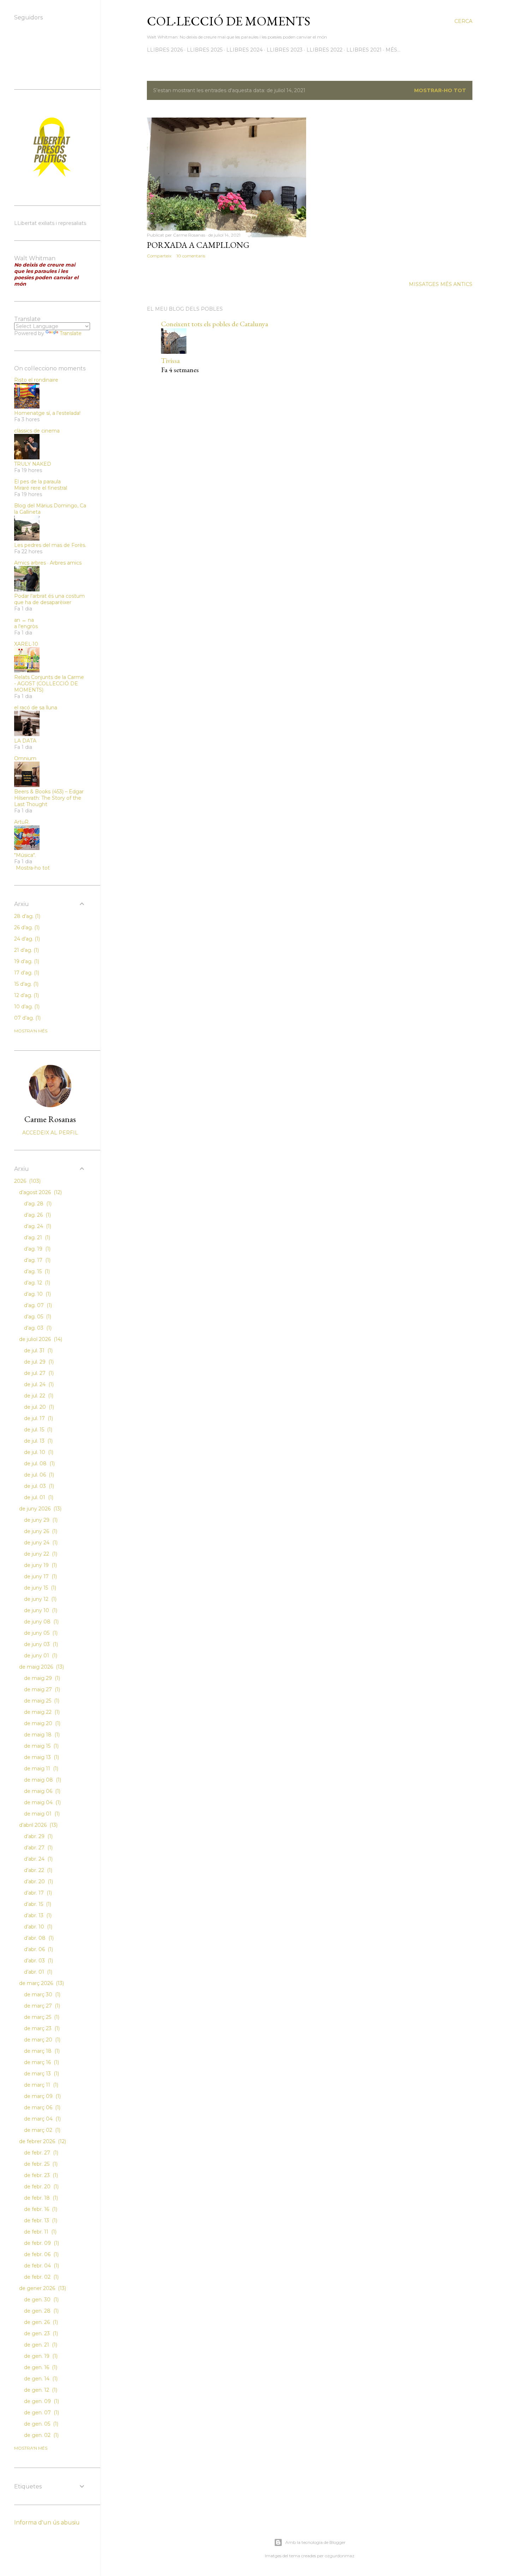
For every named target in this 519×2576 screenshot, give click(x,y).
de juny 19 (40, 1565)
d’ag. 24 (37, 1226)
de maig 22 (41, 1712)
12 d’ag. (26, 995)
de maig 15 (41, 1746)
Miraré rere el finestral (41, 488)
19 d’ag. (26, 961)
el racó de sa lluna (36, 708)
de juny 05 (40, 1633)
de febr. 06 (41, 2254)
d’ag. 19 (37, 1249)
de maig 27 (41, 1689)
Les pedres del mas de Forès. (50, 545)
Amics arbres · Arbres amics (48, 563)
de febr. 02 (41, 2277)
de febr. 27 (40, 2153)
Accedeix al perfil (50, 1133)
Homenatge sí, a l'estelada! (47, 413)
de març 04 (42, 2119)
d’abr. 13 (37, 1915)
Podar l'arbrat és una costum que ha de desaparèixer (49, 599)
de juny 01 (40, 1656)
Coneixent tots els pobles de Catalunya (214, 324)
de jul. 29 (38, 1362)
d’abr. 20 (38, 1882)
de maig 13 (41, 1757)
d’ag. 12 (36, 1283)
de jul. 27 (38, 1373)
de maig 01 (41, 1814)
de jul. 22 (38, 1396)
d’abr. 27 (38, 1848)
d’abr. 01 (37, 1972)
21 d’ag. (26, 950)
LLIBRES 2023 (285, 50)
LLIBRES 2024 (244, 50)
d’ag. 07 (37, 1305)
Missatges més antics (441, 284)
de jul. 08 (39, 1463)
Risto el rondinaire (36, 380)
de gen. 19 (40, 2356)
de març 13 (41, 2074)
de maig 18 (41, 1735)
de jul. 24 (38, 1384)
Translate (71, 333)
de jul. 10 (38, 1452)
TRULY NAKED (33, 464)
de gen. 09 (41, 2401)
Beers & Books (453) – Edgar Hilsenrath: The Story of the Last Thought (49, 798)
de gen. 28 (41, 2311)
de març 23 (41, 2028)
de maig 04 (42, 1802)
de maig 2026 (41, 1667)
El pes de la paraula (37, 482)
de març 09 (42, 2096)
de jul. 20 (38, 1407)
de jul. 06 (38, 1475)
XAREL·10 (26, 644)
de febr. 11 (40, 2232)
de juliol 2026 (40, 1339)
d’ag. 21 (36, 1238)
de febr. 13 (40, 2220)
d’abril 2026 (38, 1825)
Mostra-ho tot (33, 868)
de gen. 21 (40, 2345)
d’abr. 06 (38, 1949)
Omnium (25, 758)
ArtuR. (22, 822)
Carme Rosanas (50, 1119)
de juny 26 (40, 1531)
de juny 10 (40, 1610)
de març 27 (41, 2006)
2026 (27, 1181)
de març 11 (40, 2085)
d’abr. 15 (37, 1904)
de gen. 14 (40, 2379)
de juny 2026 (40, 1509)
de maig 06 (41, 1791)
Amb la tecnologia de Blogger (315, 2542)
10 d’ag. (26, 1007)
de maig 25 (41, 1701)
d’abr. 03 (38, 1961)
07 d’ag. (27, 1018)
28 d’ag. (26, 916)
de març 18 (41, 2051)
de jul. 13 (38, 1441)
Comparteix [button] (159, 256)
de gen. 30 (41, 2300)
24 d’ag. (26, 939)
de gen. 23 (40, 2333)
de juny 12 (40, 1599)
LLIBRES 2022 (324, 50)
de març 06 (41, 2107)
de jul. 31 (38, 1350)
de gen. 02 (41, 2435)
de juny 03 (40, 1644)
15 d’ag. (26, 984)
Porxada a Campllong (198, 245)
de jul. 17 (38, 1418)
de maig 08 (42, 1780)
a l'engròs (26, 626)
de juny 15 (39, 1588)
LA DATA (25, 741)
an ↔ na (24, 620)
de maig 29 (41, 1678)
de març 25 (41, 2017)
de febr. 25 (40, 2164)
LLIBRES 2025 (205, 50)
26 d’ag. (26, 928)
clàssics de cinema (37, 431)
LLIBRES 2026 (165, 50)
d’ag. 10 (37, 1294)
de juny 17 (40, 1576)
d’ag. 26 (37, 1215)
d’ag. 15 (36, 1271)
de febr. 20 (41, 2187)
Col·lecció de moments (229, 21)
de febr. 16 (40, 2209)
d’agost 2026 (40, 1192)
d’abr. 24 (38, 1859)
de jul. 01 (38, 1497)
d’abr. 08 (38, 1938)
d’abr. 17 (37, 1893)
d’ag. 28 (37, 1204)
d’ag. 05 (37, 1317)
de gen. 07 (41, 2413)
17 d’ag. (26, 973)
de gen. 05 (40, 2424)
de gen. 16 (40, 2367)
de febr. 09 (41, 2243)
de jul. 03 (38, 1486)
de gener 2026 (42, 2288)
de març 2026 (41, 1983)
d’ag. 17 (37, 1260)
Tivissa (170, 360)
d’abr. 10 (37, 1927)
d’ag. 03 (37, 1328)
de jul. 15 (37, 1430)
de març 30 (41, 1994)
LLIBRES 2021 (364, 50)
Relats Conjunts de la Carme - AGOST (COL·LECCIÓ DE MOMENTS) (49, 684)
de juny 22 (40, 1554)
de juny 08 (41, 1622)
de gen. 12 (40, 2390)
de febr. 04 (41, 2266)
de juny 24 (40, 1543)
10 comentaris (191, 256)
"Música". (25, 855)
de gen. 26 (40, 2322)
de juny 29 (40, 1520)
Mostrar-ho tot (440, 90)
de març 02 (41, 2130)
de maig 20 (41, 1723)
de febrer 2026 (42, 2141)
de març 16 (41, 2062)
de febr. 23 (40, 2175)
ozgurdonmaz (340, 2556)
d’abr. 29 (38, 1836)
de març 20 (41, 2040)
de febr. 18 (40, 2198)
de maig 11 (40, 1769)
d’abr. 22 (37, 1870)
